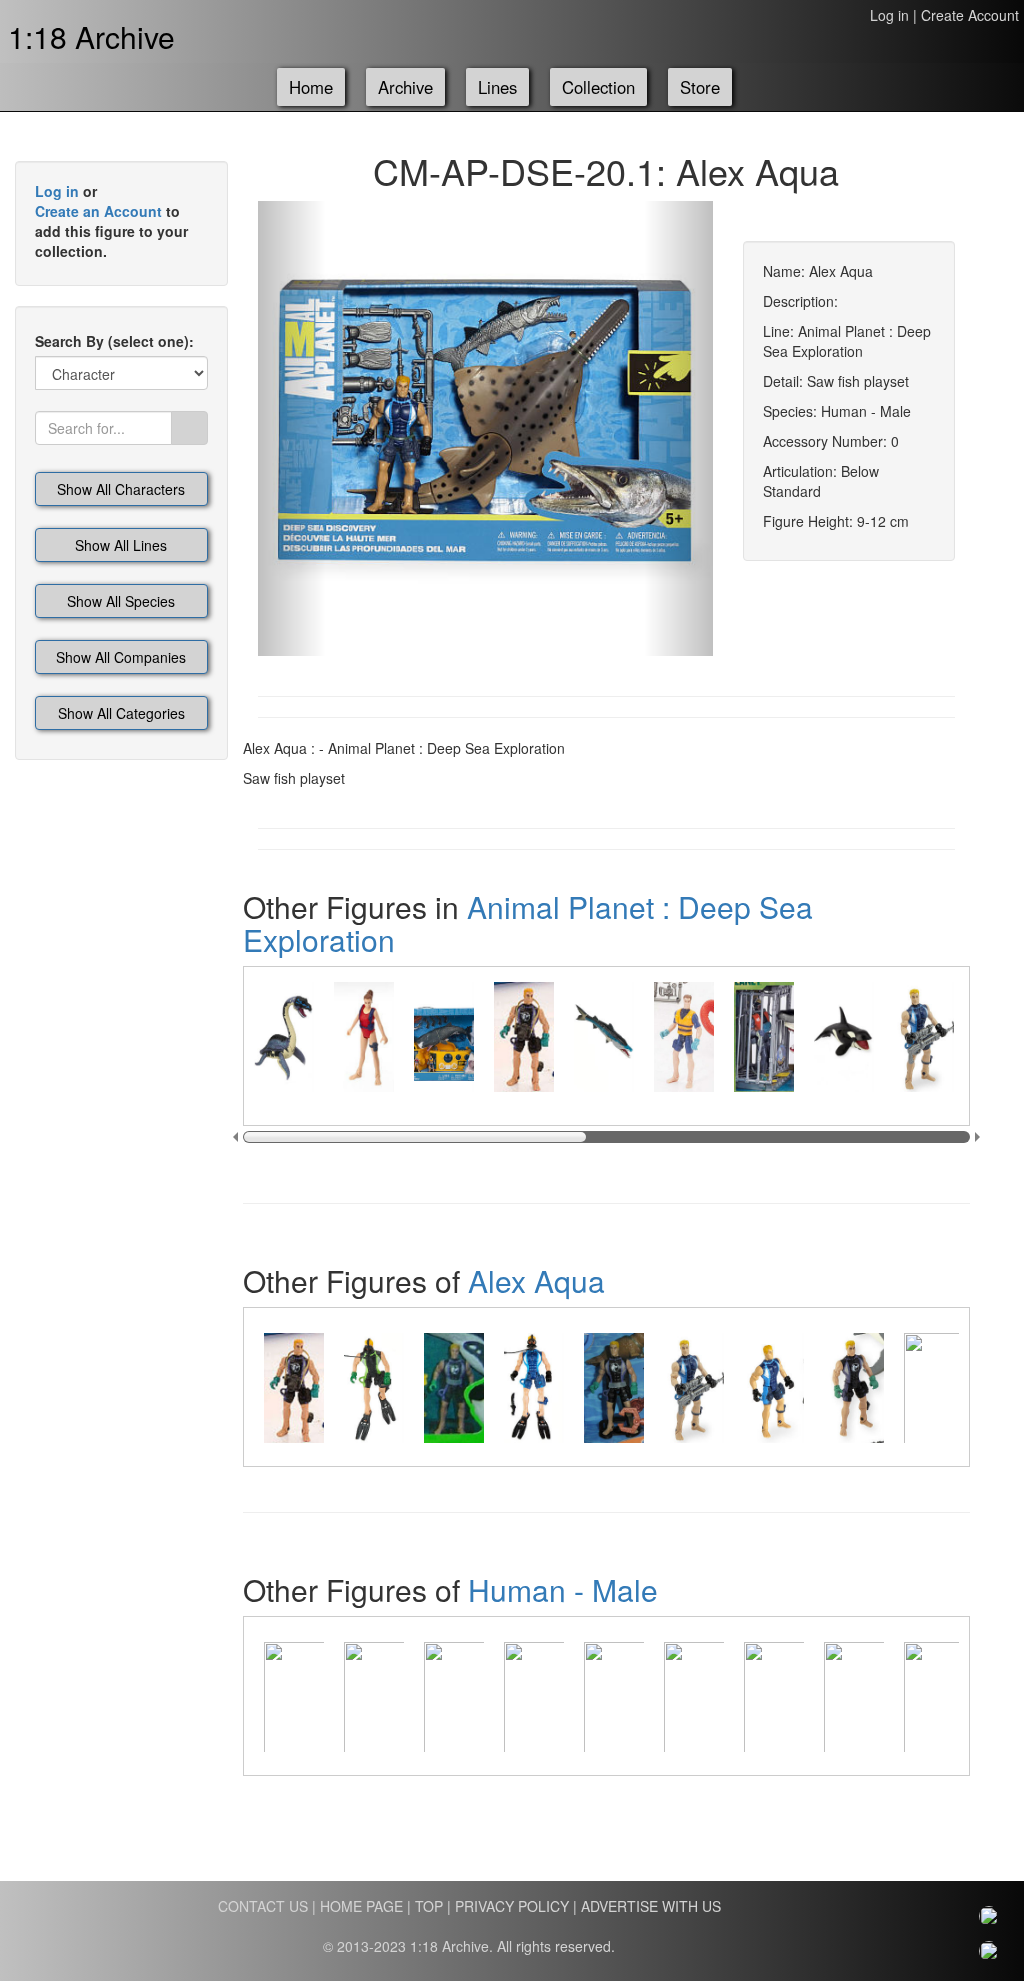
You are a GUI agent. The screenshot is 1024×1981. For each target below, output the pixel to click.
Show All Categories (121, 713)
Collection (598, 87)
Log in (889, 15)
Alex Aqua (536, 1280)
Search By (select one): (114, 341)
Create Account (970, 15)
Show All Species (121, 601)
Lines (497, 87)
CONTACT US (263, 1906)
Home (311, 87)
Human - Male (563, 1589)
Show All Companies (121, 657)
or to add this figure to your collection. (111, 221)
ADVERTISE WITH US (651, 1906)
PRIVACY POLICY (512, 1906)
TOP (429, 1906)
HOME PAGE (361, 1906)
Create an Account (98, 211)
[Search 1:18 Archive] (189, 428)
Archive (405, 87)
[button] (292, 428)
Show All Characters (121, 489)
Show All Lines (121, 545)
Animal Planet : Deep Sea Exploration (528, 923)
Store (700, 87)
